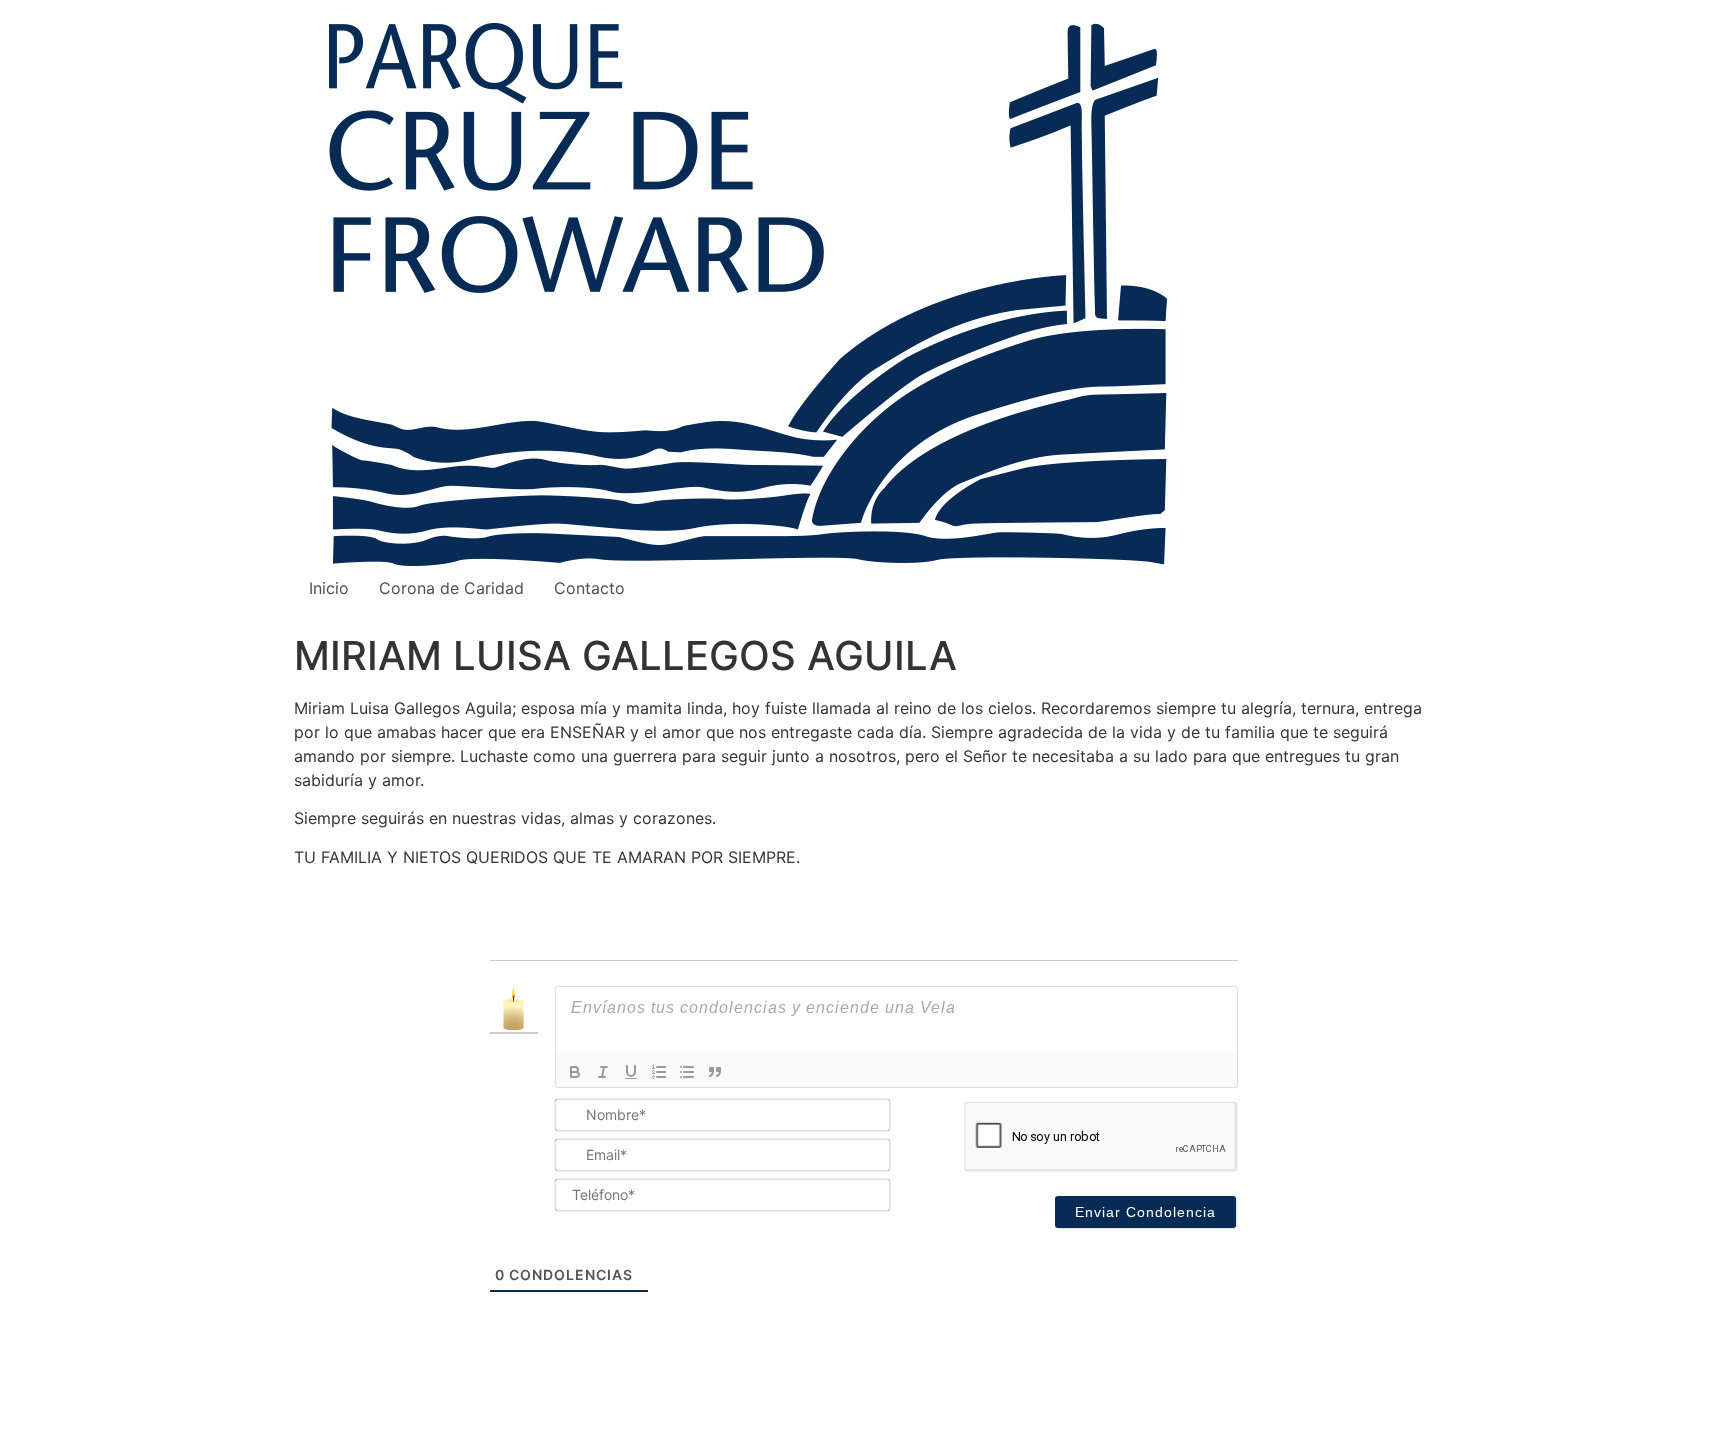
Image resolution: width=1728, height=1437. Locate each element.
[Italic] (603, 1072)
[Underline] (631, 1072)
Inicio (329, 588)
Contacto (589, 588)
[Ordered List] (659, 1072)
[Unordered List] (687, 1072)
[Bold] (575, 1072)
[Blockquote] (715, 1072)
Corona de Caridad (451, 588)
